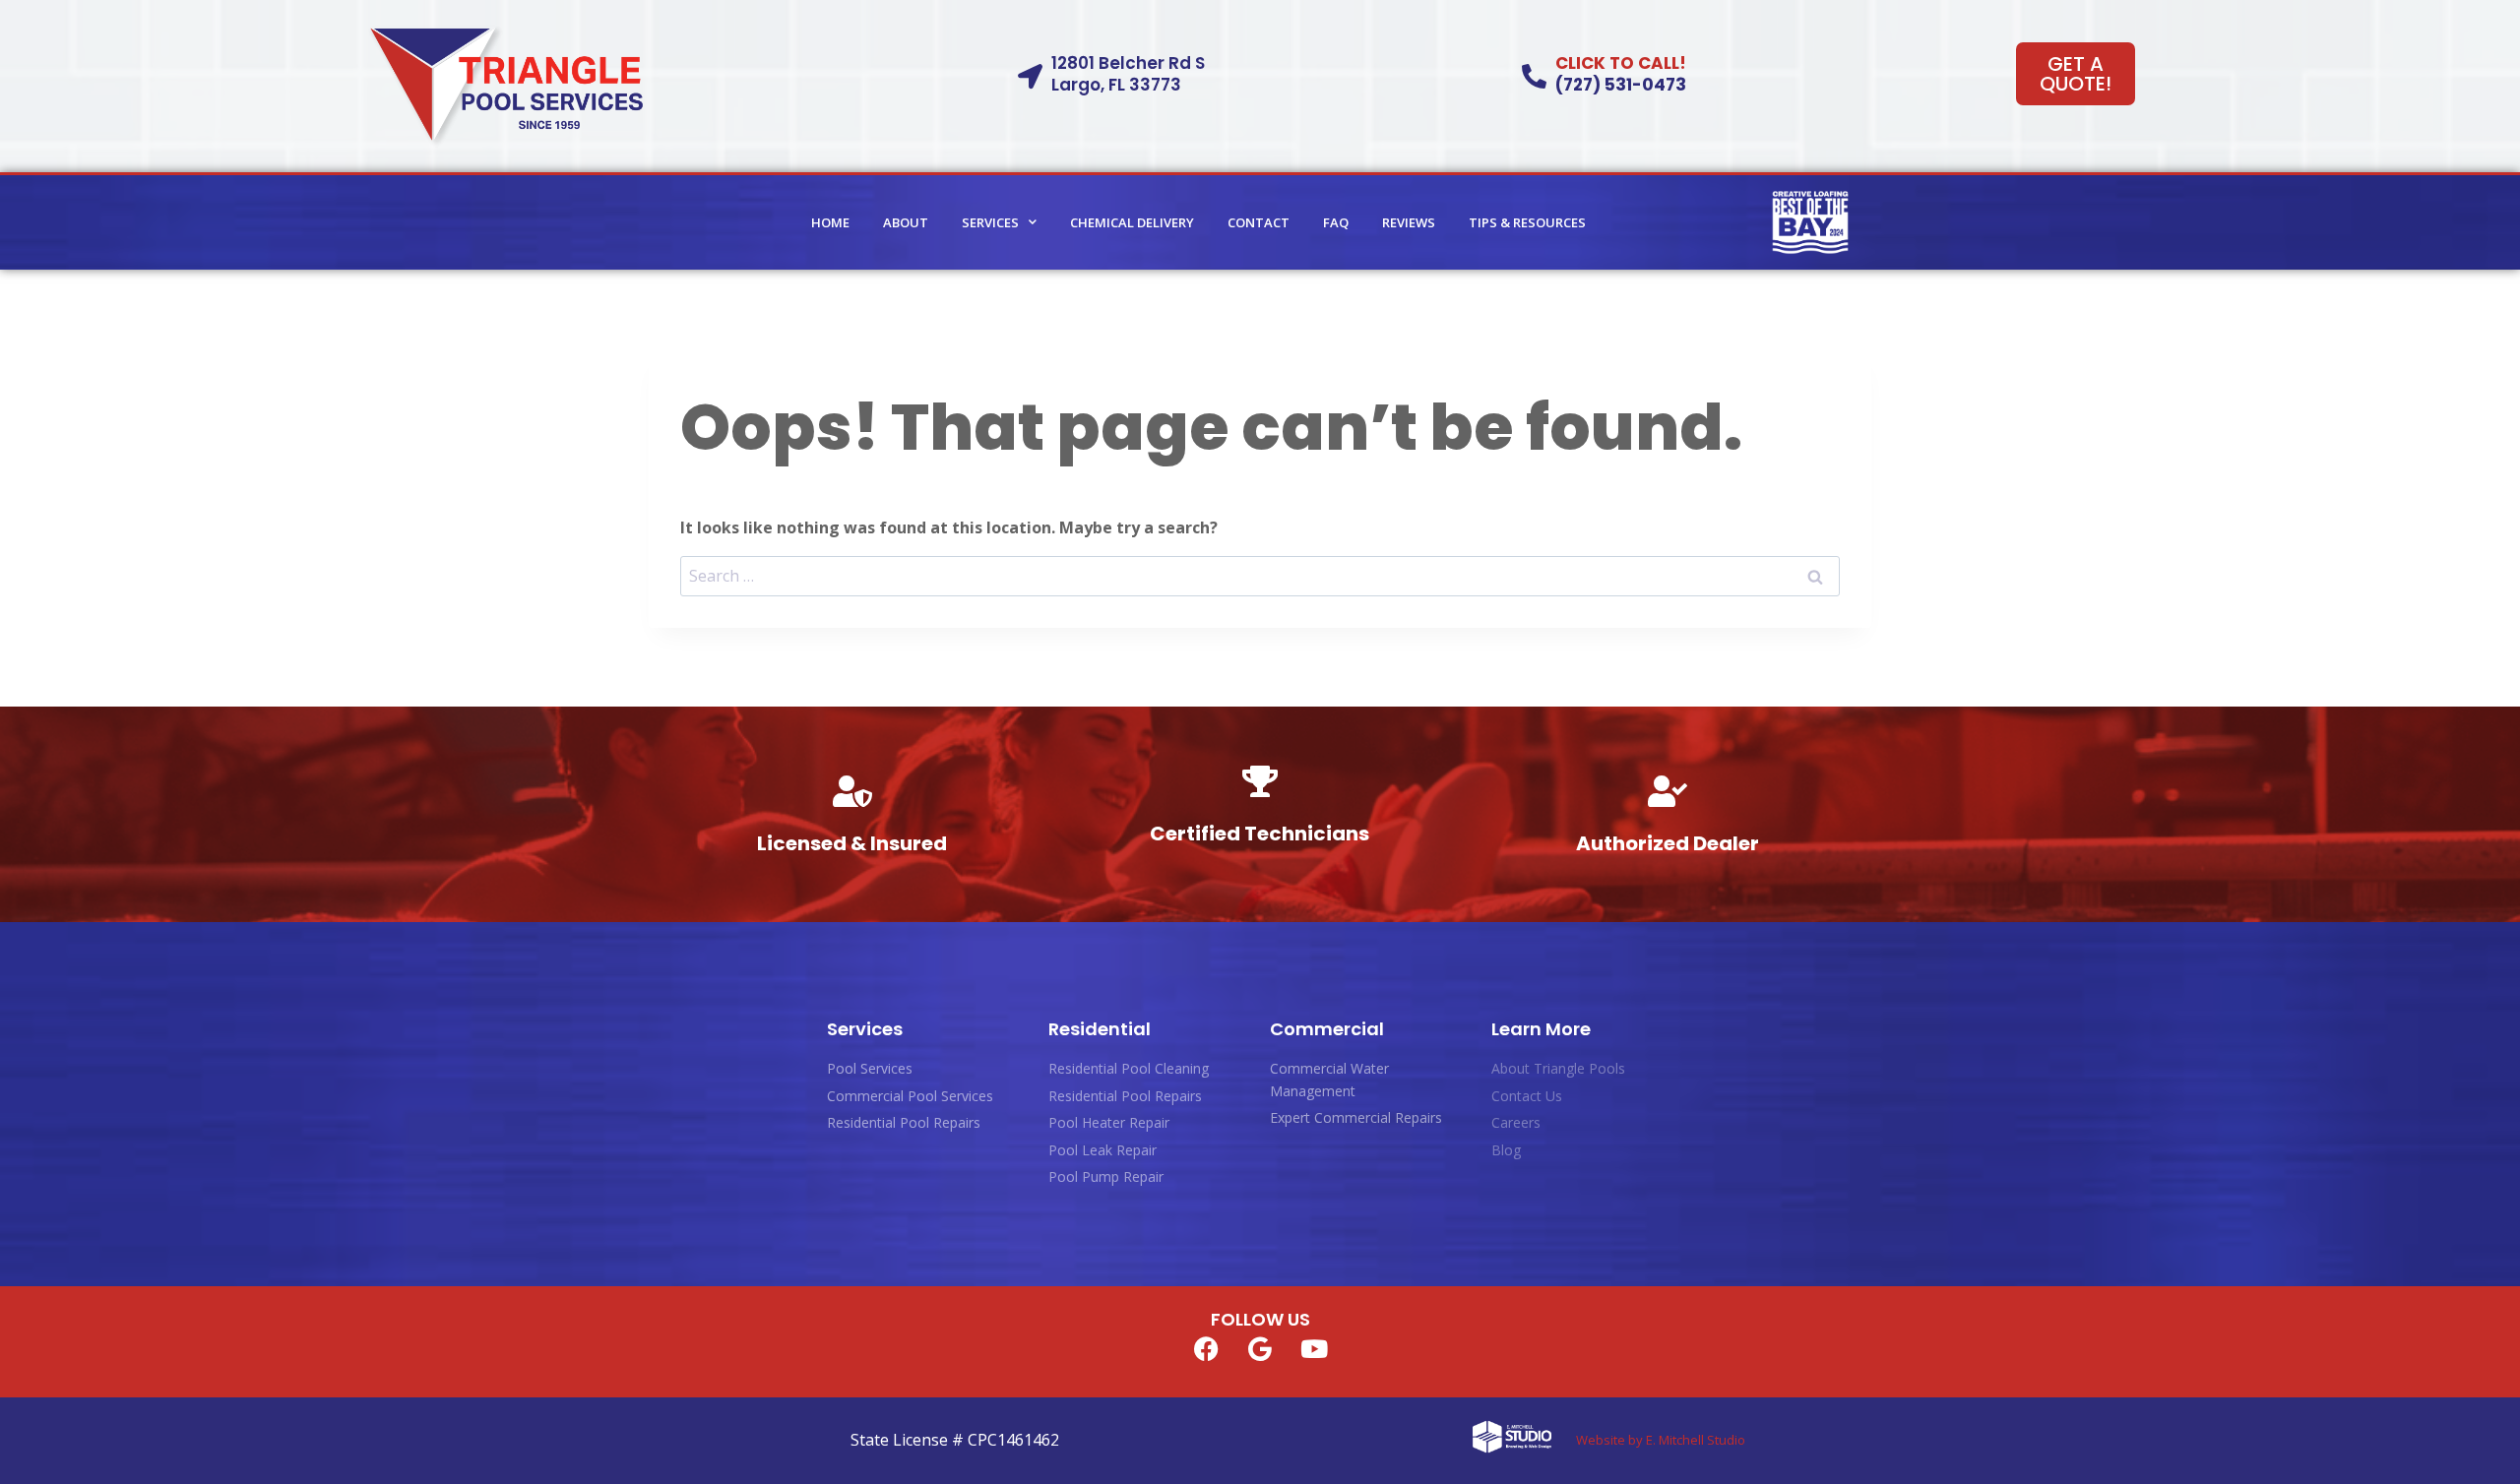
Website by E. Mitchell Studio (1661, 1440)
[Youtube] (1314, 1348)
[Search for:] (1260, 576)
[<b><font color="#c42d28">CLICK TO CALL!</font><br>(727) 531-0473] (1534, 76)
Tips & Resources (1527, 222)
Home (830, 222)
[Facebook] (1206, 1348)
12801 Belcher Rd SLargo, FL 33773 (1128, 74)
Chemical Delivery (1132, 222)
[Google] (1260, 1348)
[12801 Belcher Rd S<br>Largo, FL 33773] (1030, 76)
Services (990, 222)
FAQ (1336, 222)
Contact (1259, 222)
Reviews (1409, 222)
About (906, 222)
